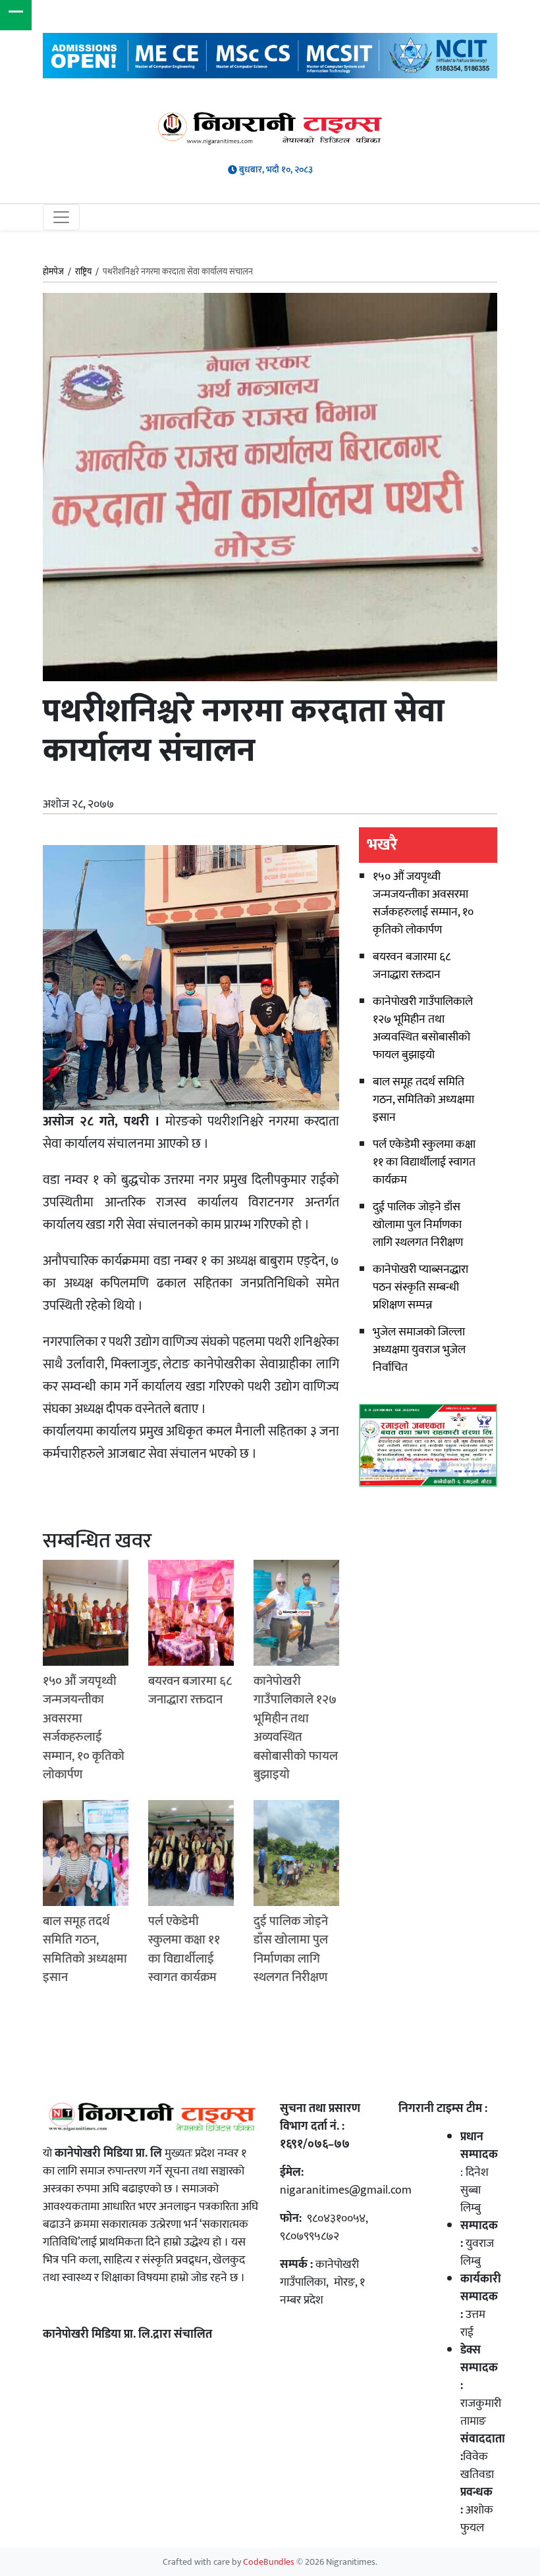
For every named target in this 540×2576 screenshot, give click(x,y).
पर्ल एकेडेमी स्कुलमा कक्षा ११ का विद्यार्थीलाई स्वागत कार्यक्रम (424, 1162)
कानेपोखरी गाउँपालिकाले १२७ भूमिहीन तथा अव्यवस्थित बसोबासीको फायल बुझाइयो (423, 1028)
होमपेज (53, 272)
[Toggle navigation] (61, 217)
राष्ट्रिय (83, 272)
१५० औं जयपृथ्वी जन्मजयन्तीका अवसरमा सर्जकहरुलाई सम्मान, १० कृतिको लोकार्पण (423, 903)
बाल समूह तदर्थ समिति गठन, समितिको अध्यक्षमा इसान (423, 1100)
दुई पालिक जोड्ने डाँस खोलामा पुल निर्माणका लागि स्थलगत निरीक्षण (418, 1225)
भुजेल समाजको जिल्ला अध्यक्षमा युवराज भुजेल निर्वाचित (419, 1350)
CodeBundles (270, 2562)
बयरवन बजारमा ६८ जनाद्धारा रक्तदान (412, 966)
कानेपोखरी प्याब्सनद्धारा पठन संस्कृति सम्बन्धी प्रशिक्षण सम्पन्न (420, 1287)
